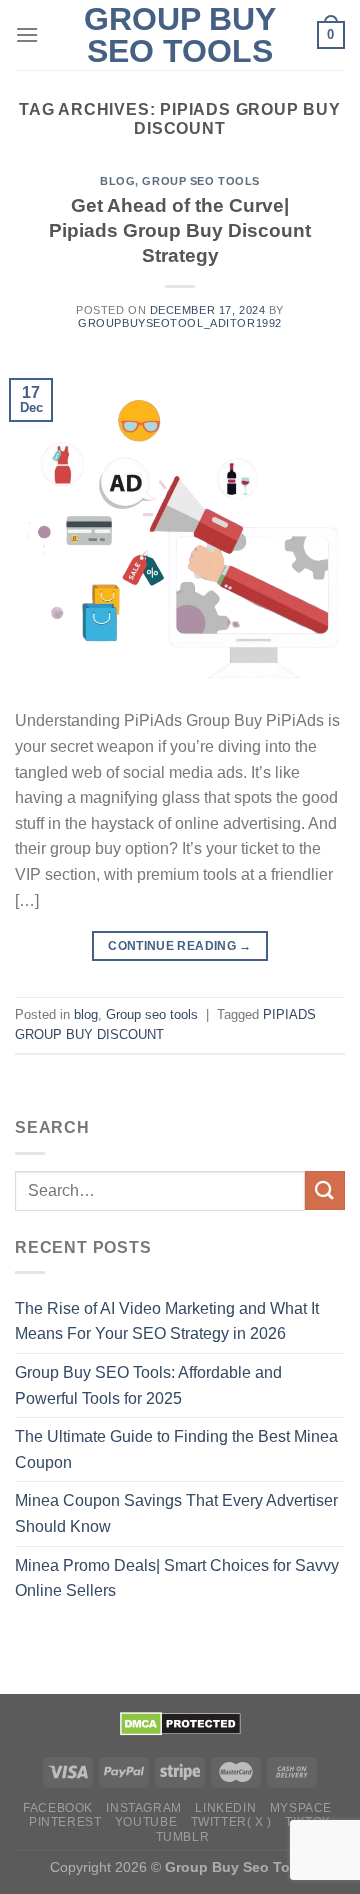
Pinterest (65, 1822)
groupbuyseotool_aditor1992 (180, 323)
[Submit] (325, 1190)
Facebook (58, 1808)
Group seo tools (200, 181)
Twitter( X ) (231, 1822)
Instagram (144, 1808)
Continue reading (180, 946)
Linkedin (225, 1808)
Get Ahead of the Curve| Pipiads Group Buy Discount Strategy (180, 230)
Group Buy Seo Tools (180, 35)
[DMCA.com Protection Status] (180, 1722)
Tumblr (183, 1837)
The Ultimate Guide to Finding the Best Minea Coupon (176, 1449)
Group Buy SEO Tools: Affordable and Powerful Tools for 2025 (148, 1385)
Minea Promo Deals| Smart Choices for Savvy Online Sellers (177, 1578)
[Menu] (27, 34)
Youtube (146, 1822)
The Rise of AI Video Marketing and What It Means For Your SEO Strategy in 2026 (167, 1321)
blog (117, 181)
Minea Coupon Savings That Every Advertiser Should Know (176, 1513)
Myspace (301, 1808)
